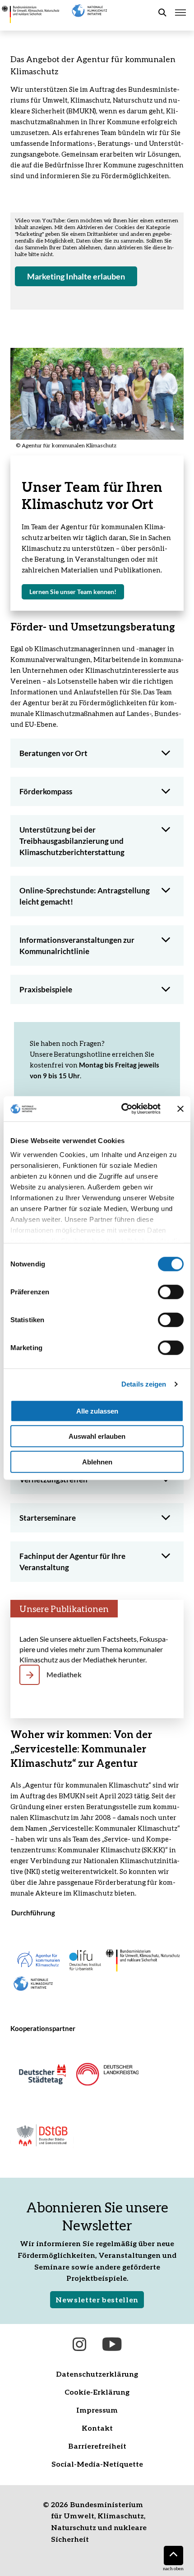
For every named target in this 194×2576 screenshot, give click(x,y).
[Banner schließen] (180, 1109)
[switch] (171, 1292)
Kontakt (97, 2428)
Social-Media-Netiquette (97, 2464)
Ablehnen (97, 1461)
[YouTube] (112, 2344)
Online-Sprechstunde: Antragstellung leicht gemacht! (85, 896)
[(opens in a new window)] (42, 2073)
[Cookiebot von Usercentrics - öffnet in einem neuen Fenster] (122, 1109)
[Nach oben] (173, 2556)
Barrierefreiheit (97, 2446)
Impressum (97, 2410)
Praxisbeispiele (46, 989)
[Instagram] (79, 2344)
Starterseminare (48, 1518)
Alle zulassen (97, 1411)
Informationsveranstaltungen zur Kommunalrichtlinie (77, 946)
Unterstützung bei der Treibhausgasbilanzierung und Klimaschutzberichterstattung (72, 841)
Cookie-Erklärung (97, 2392)
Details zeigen (144, 1384)
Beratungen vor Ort (53, 753)
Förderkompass (46, 791)
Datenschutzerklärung (97, 2374)
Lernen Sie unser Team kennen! (77, 594)
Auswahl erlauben (97, 1436)
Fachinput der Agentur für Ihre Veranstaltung (72, 1562)
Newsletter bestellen (97, 2299)
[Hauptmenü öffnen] (180, 13)
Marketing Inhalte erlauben (76, 276)
